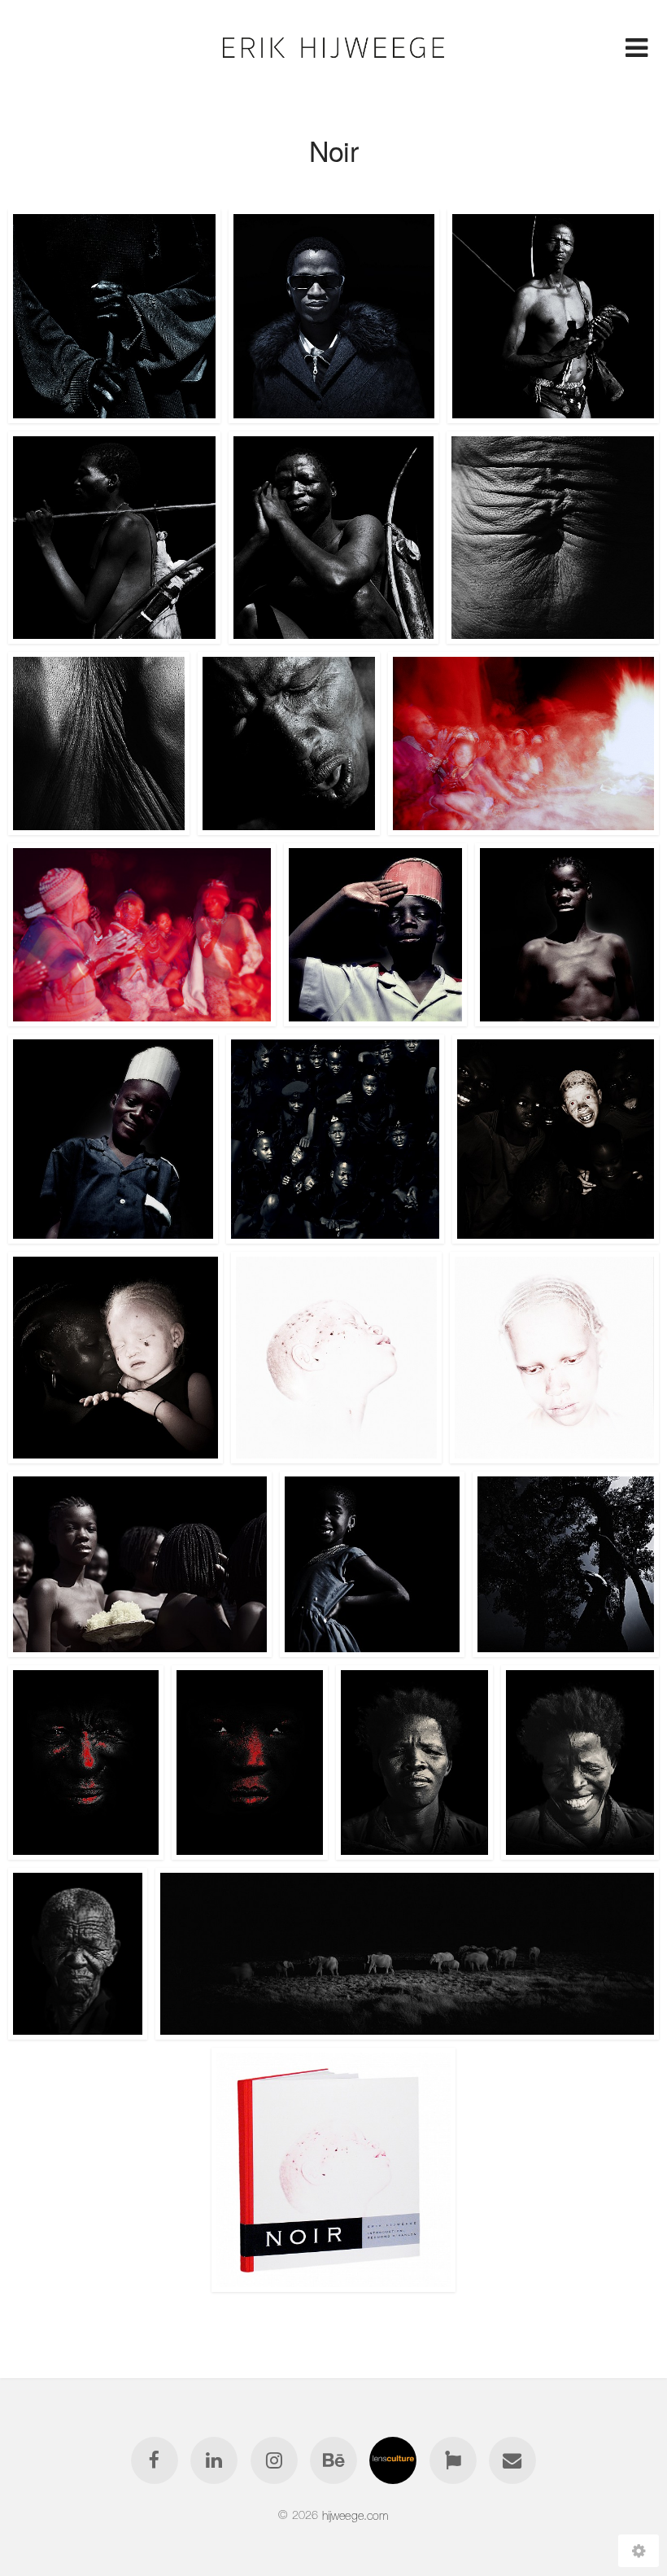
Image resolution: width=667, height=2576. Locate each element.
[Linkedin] (214, 2460)
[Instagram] (274, 2460)
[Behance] (333, 2460)
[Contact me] (512, 2460)
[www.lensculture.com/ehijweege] (394, 2460)
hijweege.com (355, 2515)
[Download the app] (453, 2460)
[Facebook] (155, 2460)
